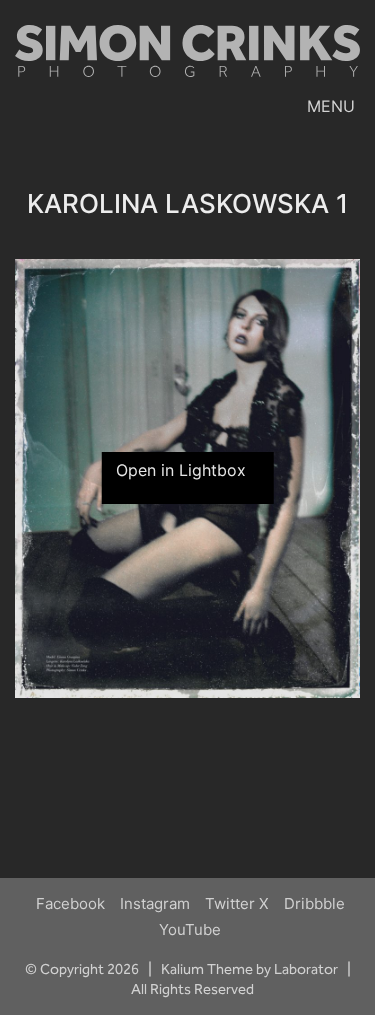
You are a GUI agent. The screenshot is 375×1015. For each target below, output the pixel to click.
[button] (333, 106)
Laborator (306, 970)
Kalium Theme (207, 970)
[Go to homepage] (187, 58)
